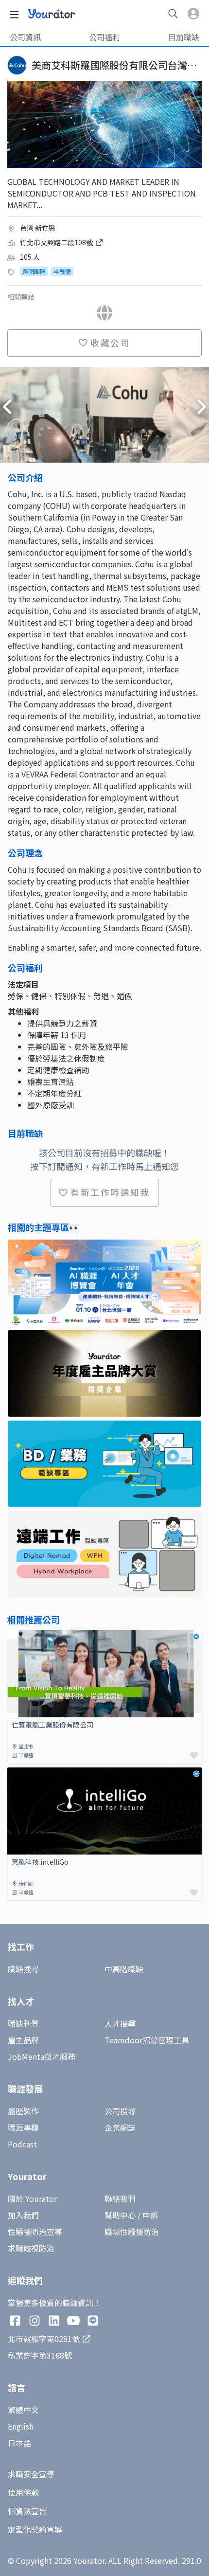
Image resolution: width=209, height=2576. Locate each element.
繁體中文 (23, 2410)
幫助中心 (120, 2215)
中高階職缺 (124, 1969)
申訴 (150, 2215)
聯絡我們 (120, 2198)
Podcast (22, 2144)
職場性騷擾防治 (132, 2232)
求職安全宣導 (31, 2474)
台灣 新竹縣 (38, 228)
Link (15, 1636)
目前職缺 (184, 37)
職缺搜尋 (23, 1969)
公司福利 (104, 37)
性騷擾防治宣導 (35, 2232)
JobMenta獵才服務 (42, 2056)
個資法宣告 (27, 2511)
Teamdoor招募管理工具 (147, 2040)
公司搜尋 (120, 2111)
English (21, 2426)
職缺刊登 (23, 2023)
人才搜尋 (120, 2023)
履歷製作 (23, 2111)
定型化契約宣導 (35, 2529)
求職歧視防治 (31, 2248)
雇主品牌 (23, 2040)
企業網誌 (120, 2127)
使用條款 (23, 2492)
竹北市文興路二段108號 (57, 242)
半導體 (62, 271)
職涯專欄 (23, 2127)
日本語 (19, 2443)
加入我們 (23, 2215)
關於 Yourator (32, 2198)
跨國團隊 (34, 271)
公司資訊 (25, 37)
